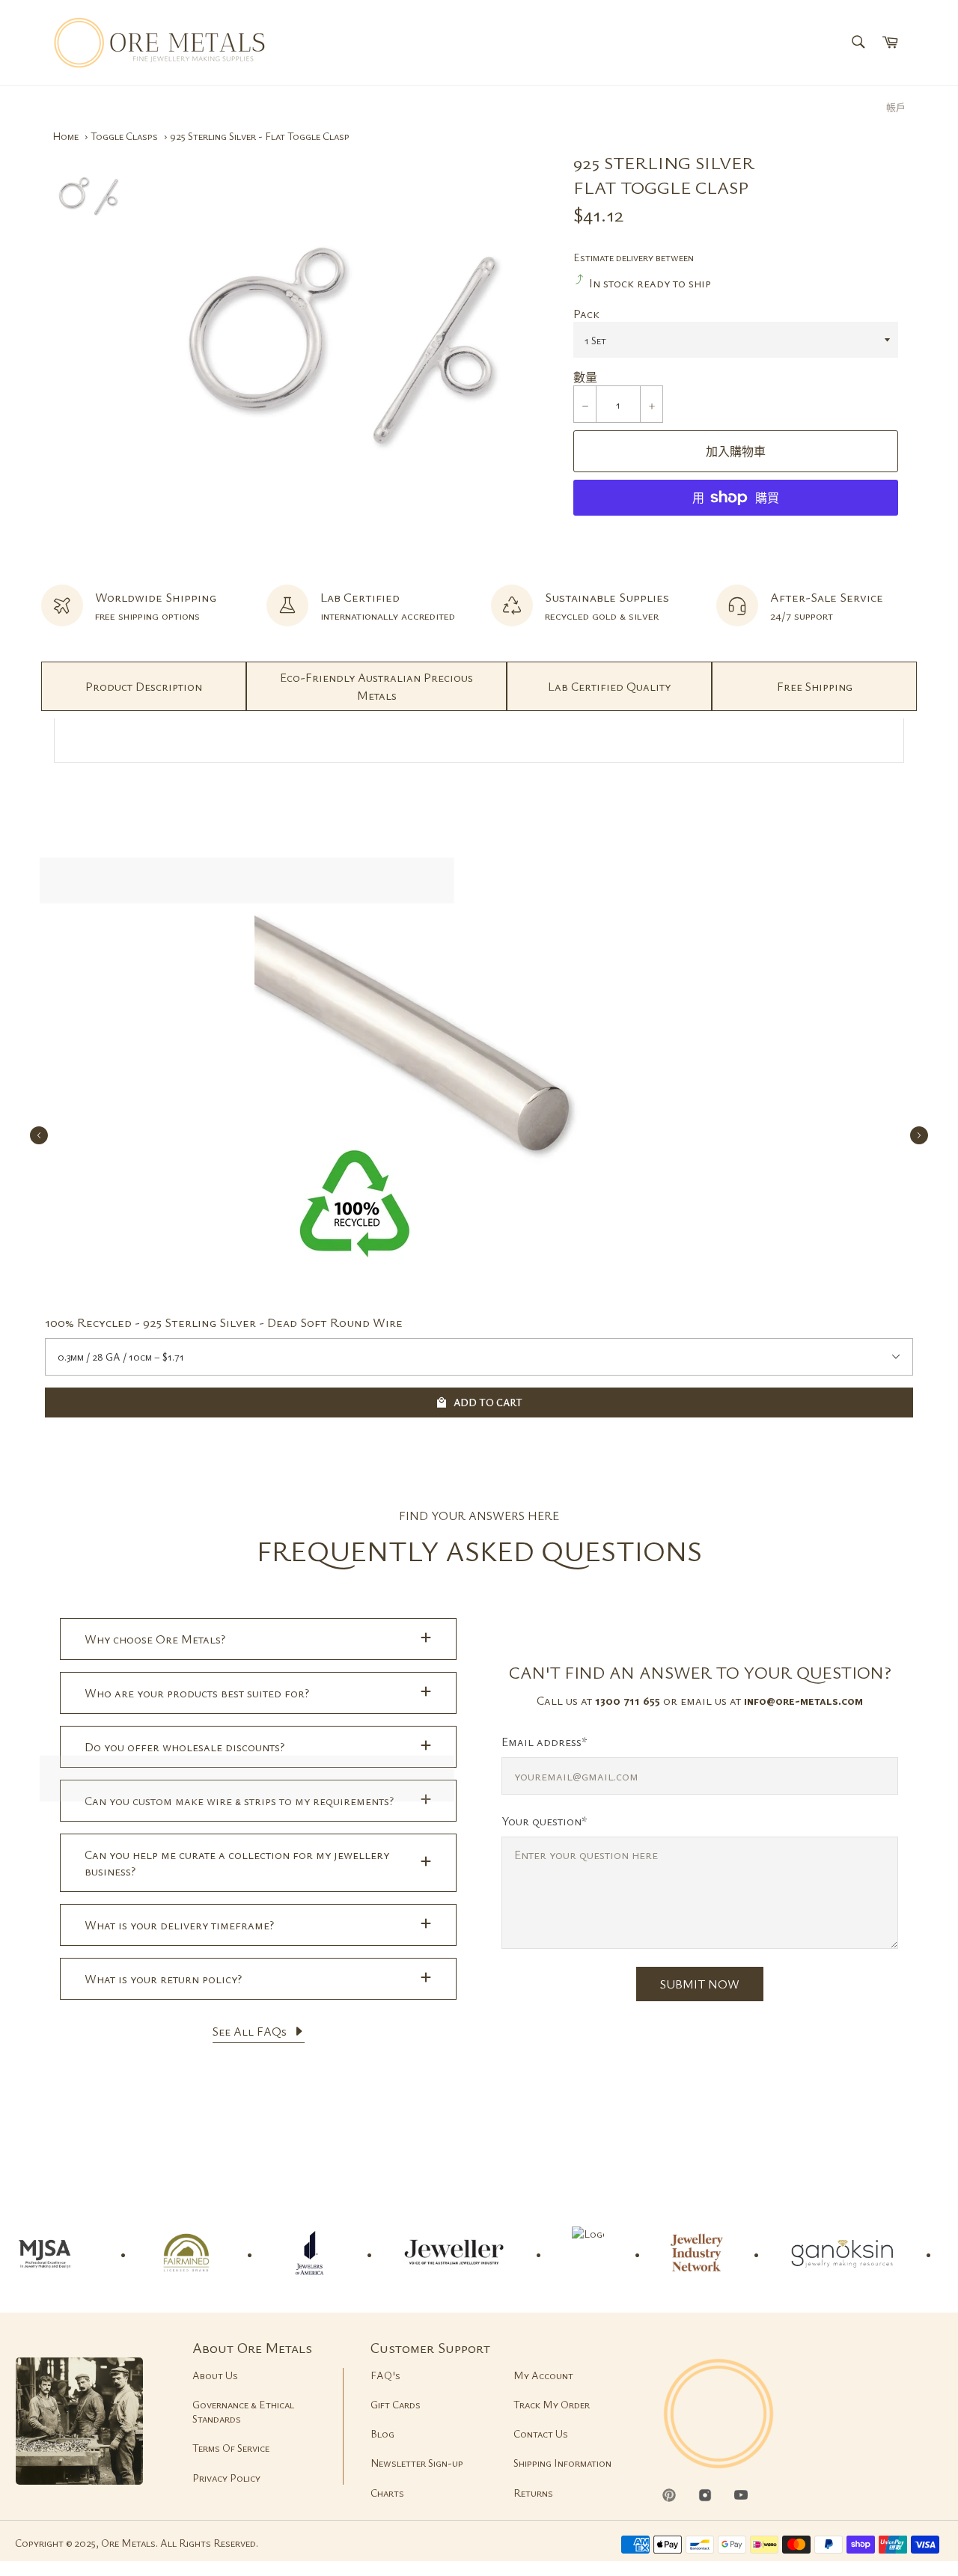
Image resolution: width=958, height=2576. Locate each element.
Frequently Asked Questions (479, 1550)
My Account (543, 2375)
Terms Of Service (231, 2448)
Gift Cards (396, 2404)
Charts (387, 2493)
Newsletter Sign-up (417, 2463)
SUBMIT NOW (700, 1984)
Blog (382, 2433)
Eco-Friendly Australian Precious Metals (376, 686)
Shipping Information (562, 2463)
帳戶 (896, 107)
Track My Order (552, 2404)
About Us (215, 2375)
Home (65, 136)
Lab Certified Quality (609, 686)
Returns (533, 2493)
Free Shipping (815, 686)
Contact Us (541, 2433)
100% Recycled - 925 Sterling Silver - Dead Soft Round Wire (224, 1322)
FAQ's (385, 2375)
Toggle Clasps (124, 136)
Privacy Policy (226, 2478)
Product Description (144, 686)
